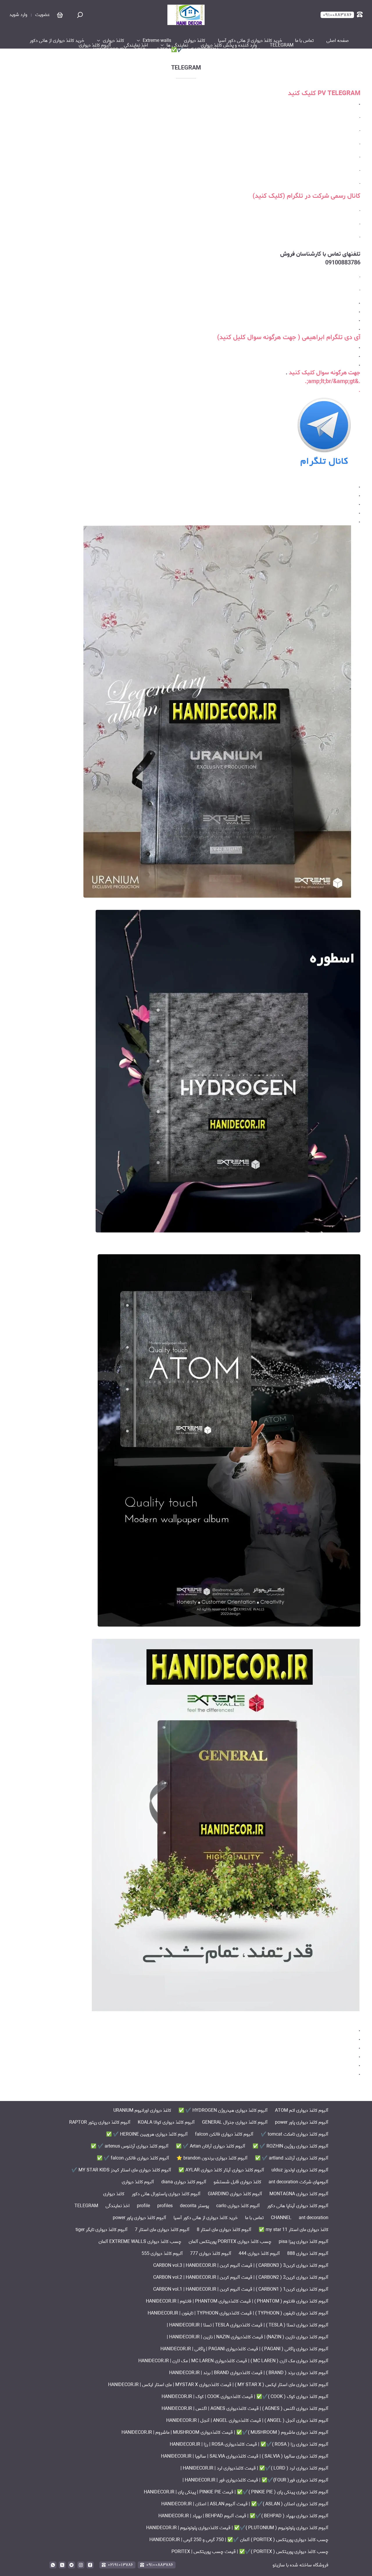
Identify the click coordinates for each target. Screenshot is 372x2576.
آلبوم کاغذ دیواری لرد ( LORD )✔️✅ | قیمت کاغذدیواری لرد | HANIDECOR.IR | (254, 2468)
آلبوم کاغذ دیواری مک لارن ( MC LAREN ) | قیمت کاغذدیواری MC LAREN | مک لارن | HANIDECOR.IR (233, 2361)
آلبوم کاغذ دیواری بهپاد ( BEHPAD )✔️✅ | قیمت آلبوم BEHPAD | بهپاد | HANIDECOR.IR (243, 2516)
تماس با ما (304, 41)
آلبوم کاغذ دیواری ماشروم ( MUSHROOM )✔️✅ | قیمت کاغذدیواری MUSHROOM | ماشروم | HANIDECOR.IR (225, 2432)
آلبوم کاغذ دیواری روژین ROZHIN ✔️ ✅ (290, 2146)
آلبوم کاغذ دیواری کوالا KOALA (166, 2122)
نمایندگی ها (177, 45)
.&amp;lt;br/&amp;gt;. (333, 381)
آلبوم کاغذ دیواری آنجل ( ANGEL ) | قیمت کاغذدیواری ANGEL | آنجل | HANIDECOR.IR (247, 2421)
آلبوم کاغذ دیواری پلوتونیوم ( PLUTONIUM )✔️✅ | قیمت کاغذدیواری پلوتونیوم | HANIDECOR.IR (237, 2528)
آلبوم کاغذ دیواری (95, 45)
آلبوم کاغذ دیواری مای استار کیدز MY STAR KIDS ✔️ (121, 2170)
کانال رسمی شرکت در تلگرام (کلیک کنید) (306, 196)
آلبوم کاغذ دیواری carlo (238, 2206)
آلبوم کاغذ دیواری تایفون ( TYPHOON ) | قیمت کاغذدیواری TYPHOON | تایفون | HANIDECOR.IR (238, 2313)
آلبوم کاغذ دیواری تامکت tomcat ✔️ (295, 2134)
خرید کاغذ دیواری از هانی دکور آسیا (250, 41)
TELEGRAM (282, 45)
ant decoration (314, 2218)
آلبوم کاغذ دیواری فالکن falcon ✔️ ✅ (133, 2158)
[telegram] (71, 2565)
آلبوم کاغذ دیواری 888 (308, 2254)
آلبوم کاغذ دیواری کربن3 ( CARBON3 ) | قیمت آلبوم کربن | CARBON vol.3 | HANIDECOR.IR (241, 2265)
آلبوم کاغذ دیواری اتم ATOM (302, 2110)
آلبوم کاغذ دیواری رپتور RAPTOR (100, 2122)
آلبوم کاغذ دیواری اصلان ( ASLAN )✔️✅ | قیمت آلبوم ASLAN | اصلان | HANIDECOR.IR (245, 2504)
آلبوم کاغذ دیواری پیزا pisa (304, 2242)
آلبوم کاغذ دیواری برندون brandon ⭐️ (212, 2158)
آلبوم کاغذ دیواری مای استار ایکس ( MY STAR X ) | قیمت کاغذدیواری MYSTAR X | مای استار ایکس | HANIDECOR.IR (218, 2385)
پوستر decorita (194, 2206)
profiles (165, 2206)
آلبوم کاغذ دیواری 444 (259, 2254)
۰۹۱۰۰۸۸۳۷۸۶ (160, 2565)
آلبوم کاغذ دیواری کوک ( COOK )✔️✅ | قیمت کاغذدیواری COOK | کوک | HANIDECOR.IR (245, 2397)
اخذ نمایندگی (136, 45)
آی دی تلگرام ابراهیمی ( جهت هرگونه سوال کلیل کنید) (289, 337)
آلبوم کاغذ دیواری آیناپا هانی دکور (298, 2206)
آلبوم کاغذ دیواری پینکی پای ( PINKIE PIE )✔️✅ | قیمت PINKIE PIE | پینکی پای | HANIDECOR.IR (236, 2492)
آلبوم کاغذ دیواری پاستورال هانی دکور (166, 2194)
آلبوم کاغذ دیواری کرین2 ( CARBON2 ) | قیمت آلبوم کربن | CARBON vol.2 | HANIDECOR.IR (241, 2277)
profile (143, 2206)
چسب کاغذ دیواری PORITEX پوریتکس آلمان (230, 2242)
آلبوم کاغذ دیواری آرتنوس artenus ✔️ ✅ (130, 2146)
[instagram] (81, 2565)
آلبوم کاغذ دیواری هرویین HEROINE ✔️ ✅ (147, 2134)
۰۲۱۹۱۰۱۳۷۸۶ (120, 2565)
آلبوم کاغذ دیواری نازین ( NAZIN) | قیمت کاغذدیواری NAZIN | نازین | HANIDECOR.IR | (248, 2337)
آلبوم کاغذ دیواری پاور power (302, 2122)
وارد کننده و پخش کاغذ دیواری (229, 45)
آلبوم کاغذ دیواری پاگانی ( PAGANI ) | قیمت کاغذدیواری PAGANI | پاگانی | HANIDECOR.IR (244, 2349)
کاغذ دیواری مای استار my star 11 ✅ (294, 2230)
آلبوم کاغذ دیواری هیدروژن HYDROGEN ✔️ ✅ (223, 2110)
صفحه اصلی (338, 41)
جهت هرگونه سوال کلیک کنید (325, 373)
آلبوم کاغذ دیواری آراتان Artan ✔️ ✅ (211, 2146)
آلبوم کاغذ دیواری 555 (162, 2254)
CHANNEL (281, 2218)
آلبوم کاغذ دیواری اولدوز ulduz (300, 2170)
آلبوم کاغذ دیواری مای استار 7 (162, 2230)
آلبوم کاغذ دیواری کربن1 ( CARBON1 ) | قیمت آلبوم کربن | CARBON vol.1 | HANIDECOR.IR (241, 2289)
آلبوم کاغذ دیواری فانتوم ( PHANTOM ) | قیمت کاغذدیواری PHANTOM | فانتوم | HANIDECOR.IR (237, 2301)
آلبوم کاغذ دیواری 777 (211, 2254)
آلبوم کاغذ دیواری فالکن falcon (224, 2134)
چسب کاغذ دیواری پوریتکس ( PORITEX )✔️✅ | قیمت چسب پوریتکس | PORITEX (250, 2552)
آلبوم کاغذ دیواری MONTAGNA (299, 2194)
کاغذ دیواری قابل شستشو (237, 2182)
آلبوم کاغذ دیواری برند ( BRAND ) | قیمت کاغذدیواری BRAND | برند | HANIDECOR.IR (249, 2373)
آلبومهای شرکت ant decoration (298, 2182)
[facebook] (90, 2565)
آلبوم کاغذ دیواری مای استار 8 (224, 2230)
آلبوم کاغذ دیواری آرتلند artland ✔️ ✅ (292, 2158)
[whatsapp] (53, 2565)
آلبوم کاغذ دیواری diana (184, 2182)
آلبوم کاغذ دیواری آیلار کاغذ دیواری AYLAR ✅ (221, 2170)
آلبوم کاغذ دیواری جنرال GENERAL (235, 2122)
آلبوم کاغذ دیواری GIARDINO (235, 2194)
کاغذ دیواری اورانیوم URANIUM (142, 2110)
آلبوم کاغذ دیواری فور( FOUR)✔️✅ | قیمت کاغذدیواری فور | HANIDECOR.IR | (255, 2480)
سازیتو (279, 2565)
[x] (62, 2565)
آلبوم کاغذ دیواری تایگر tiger (102, 2230)
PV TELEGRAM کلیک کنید (324, 93)
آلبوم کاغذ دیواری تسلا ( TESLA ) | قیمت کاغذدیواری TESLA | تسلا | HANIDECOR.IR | (248, 2325)
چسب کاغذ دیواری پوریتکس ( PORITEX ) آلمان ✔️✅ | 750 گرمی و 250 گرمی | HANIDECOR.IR (183, 50)
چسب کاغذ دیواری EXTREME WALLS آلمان (140, 2242)
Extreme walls (157, 41)
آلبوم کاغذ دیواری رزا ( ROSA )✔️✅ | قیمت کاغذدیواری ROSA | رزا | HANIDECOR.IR (249, 2444)
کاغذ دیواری (195, 41)
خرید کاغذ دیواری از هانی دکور (57, 41)
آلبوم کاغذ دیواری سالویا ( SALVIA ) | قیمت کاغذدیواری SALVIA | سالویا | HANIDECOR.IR (245, 2456)
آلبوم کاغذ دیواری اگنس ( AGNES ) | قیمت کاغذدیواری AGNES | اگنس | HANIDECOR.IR (245, 2409)
